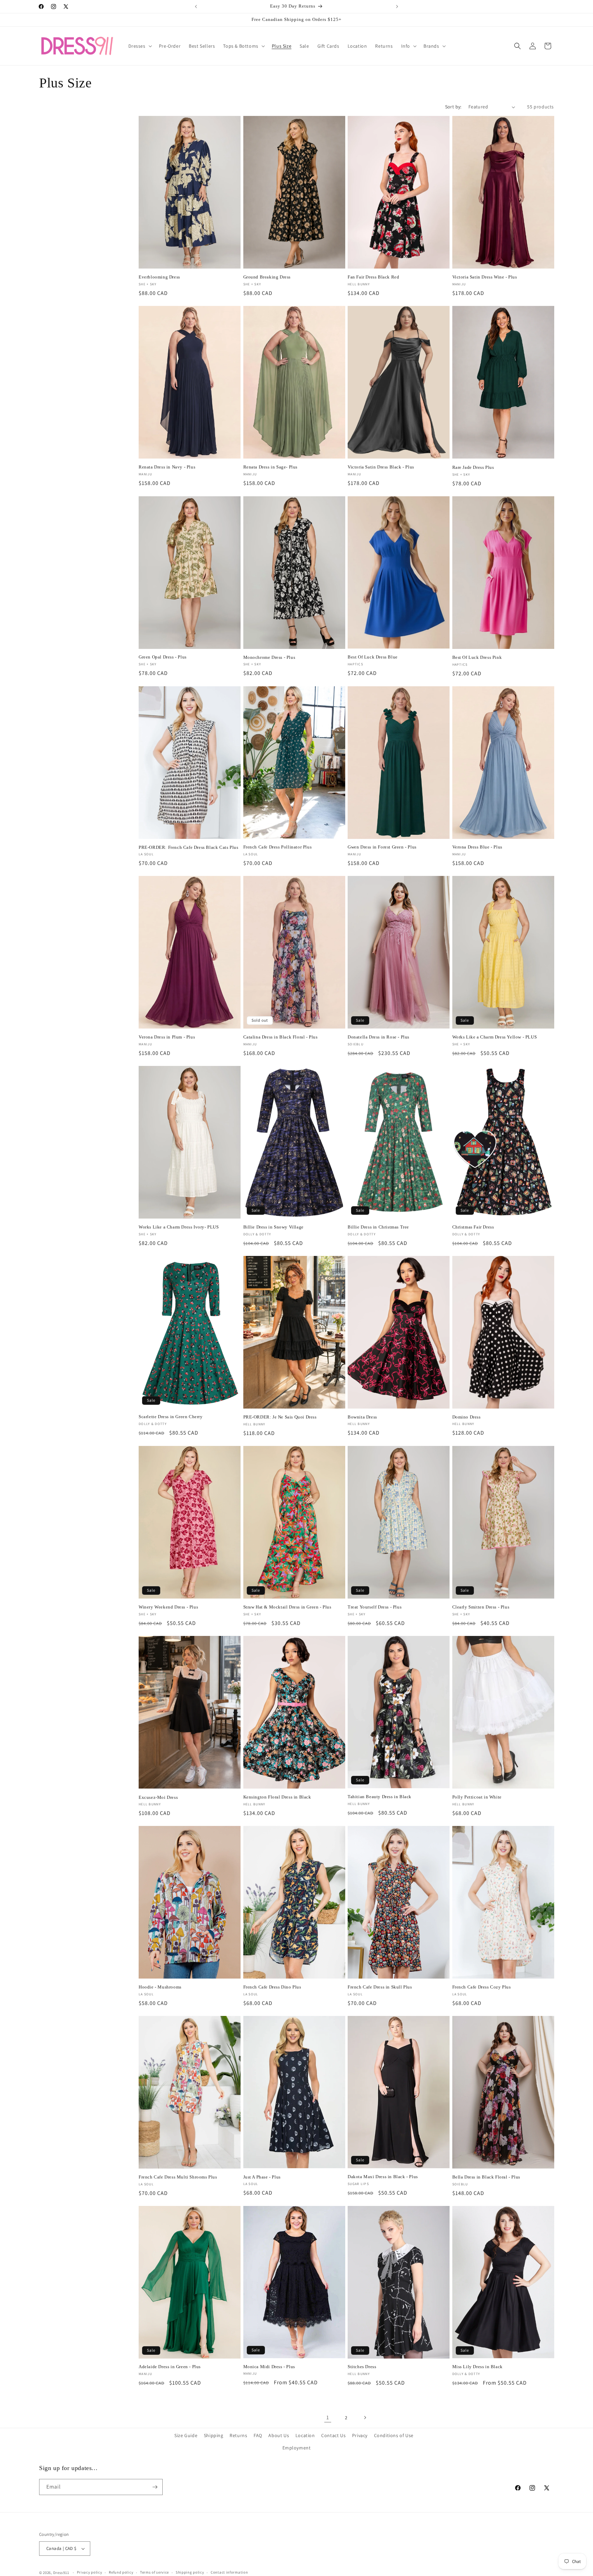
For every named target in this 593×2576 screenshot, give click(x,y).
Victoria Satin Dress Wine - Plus (485, 277)
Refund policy (121, 2572)
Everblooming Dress (159, 277)
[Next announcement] (397, 7)
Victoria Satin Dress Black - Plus (381, 467)
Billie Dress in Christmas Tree (378, 1227)
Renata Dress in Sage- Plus (271, 467)
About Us (279, 2435)
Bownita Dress (362, 1417)
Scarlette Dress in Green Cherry (171, 1417)
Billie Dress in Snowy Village (274, 1227)
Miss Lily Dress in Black (478, 2367)
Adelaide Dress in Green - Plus (170, 2367)
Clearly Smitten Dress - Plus (481, 1607)
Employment (297, 2448)
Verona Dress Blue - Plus (477, 847)
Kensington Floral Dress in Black (277, 1797)
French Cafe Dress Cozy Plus (482, 1987)
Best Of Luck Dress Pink (477, 657)
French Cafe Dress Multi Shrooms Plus (178, 2177)
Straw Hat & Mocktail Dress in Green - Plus (287, 1607)
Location (305, 2435)
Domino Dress (467, 1417)
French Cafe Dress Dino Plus (272, 1987)
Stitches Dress (362, 2367)
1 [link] (328, 2417)
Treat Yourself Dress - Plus (375, 1607)
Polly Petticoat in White (477, 1797)
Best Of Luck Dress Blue (373, 657)
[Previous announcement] (196, 7)
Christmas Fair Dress (473, 1227)
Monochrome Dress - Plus (269, 657)
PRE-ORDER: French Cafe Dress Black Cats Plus (188, 847)
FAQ (258, 2435)
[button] (139, 46)
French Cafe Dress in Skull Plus (380, 1987)
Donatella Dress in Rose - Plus (379, 1037)
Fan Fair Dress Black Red (373, 277)
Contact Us (333, 2435)
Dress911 (61, 2573)
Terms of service (154, 2572)
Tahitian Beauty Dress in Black (380, 1797)
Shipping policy (190, 2572)
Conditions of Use (394, 2435)
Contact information (229, 2572)
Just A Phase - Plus (262, 2177)
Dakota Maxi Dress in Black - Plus (383, 2177)
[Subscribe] (155, 2487)
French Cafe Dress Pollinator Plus (278, 847)
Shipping (214, 2435)
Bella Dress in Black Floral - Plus (486, 2177)
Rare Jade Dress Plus (473, 467)
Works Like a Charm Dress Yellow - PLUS (495, 1037)
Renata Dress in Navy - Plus (167, 467)
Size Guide (186, 2435)
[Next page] (365, 2418)
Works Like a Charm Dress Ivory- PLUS (179, 1227)
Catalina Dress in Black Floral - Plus (281, 1037)
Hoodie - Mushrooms (160, 1987)
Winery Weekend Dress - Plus (168, 1607)
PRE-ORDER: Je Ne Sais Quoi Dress (280, 1417)
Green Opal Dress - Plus (163, 657)
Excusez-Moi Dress (158, 1797)
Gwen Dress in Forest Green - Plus (382, 847)
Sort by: (453, 107)
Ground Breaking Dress (267, 277)
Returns (238, 2435)
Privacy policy (90, 2572)
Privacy (360, 2435)
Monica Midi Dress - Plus (269, 2367)
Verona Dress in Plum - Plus (167, 1037)
